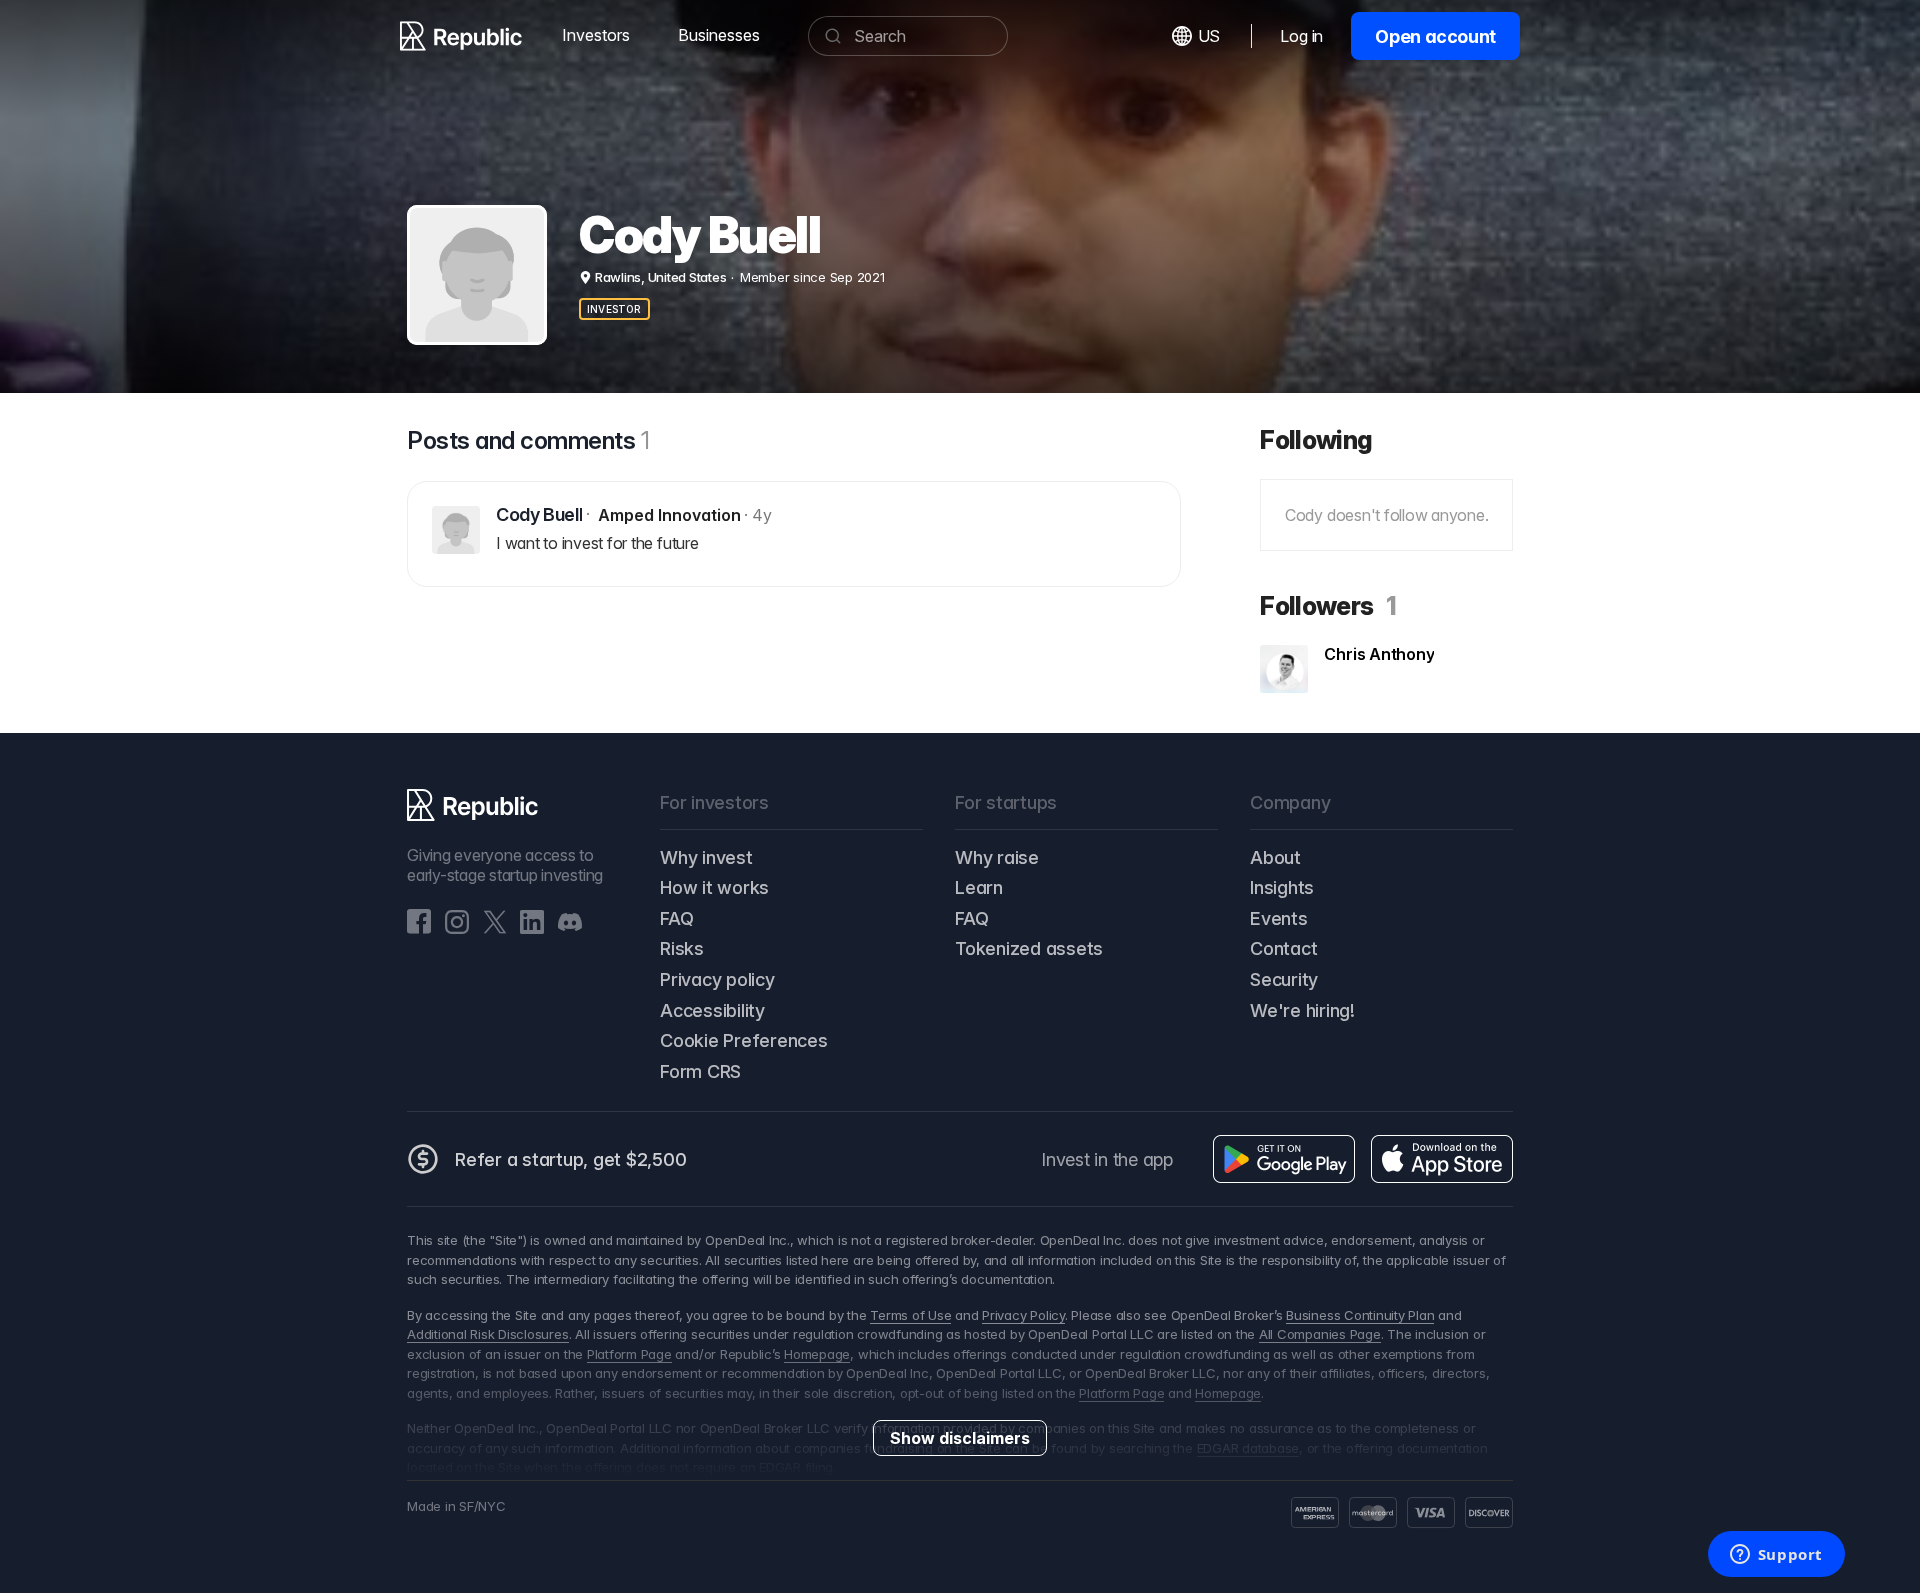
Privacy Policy (1023, 1315)
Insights (1282, 887)
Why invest (706, 857)
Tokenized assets (1029, 948)
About (1275, 857)
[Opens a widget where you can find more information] (1776, 1556)
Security (1284, 979)
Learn (979, 887)
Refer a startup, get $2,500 (571, 1159)
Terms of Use (910, 1315)
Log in (1301, 36)
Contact (1283, 948)
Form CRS (700, 1071)
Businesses (719, 35)
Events (1279, 918)
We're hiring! (1302, 1010)
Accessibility (712, 1010)
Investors (596, 35)
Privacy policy (717, 979)
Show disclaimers (960, 1438)
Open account (1435, 36)
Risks (682, 948)
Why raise (997, 857)
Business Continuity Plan (1360, 1315)
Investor (614, 309)
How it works (714, 887)
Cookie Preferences (744, 1040)
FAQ (676, 918)
